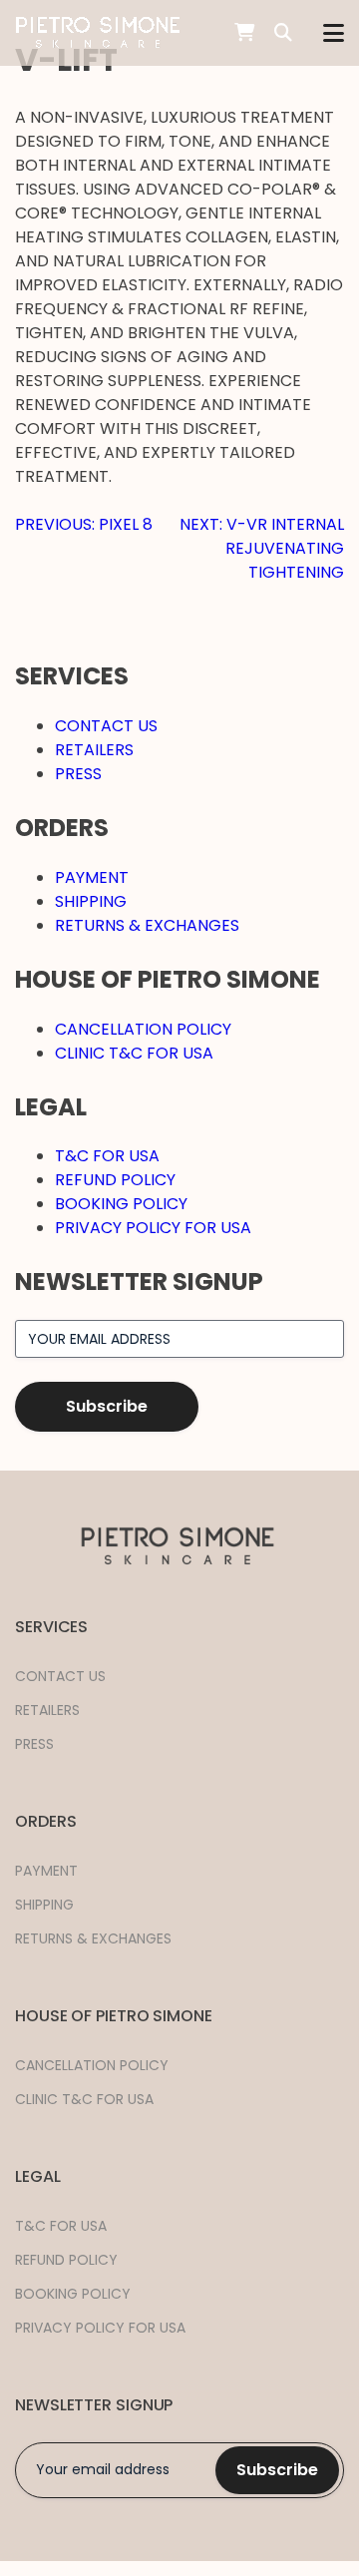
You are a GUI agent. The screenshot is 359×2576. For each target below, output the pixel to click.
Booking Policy (121, 1204)
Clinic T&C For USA (134, 1053)
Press (78, 774)
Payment (92, 877)
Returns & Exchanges (147, 925)
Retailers (94, 750)
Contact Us (106, 726)
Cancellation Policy (143, 1029)
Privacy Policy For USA (153, 1228)
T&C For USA (107, 1156)
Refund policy (115, 1180)
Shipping (91, 901)
